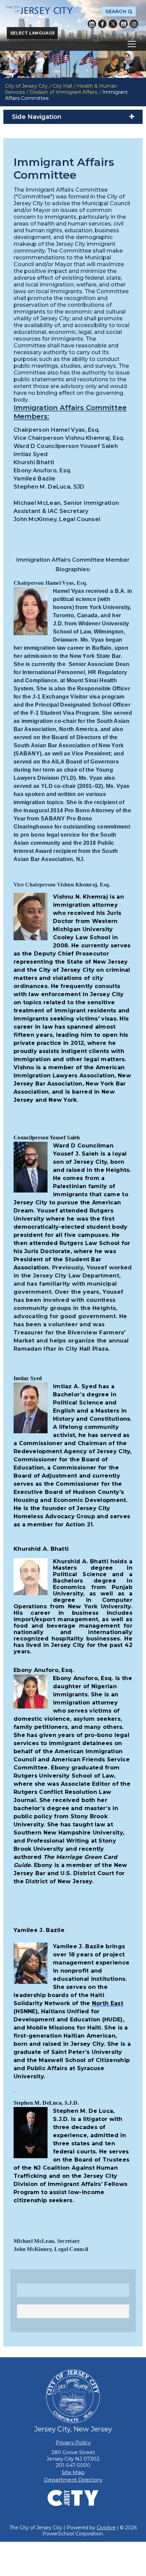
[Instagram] (134, 24)
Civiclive (106, 2528)
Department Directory (73, 2480)
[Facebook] (102, 24)
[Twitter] (113, 24)
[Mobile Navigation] (73, 44)
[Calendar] (92, 24)
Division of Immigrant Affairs (63, 92)
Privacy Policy (73, 2442)
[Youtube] (123, 24)
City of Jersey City (26, 86)
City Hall (62, 86)
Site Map (73, 2472)
